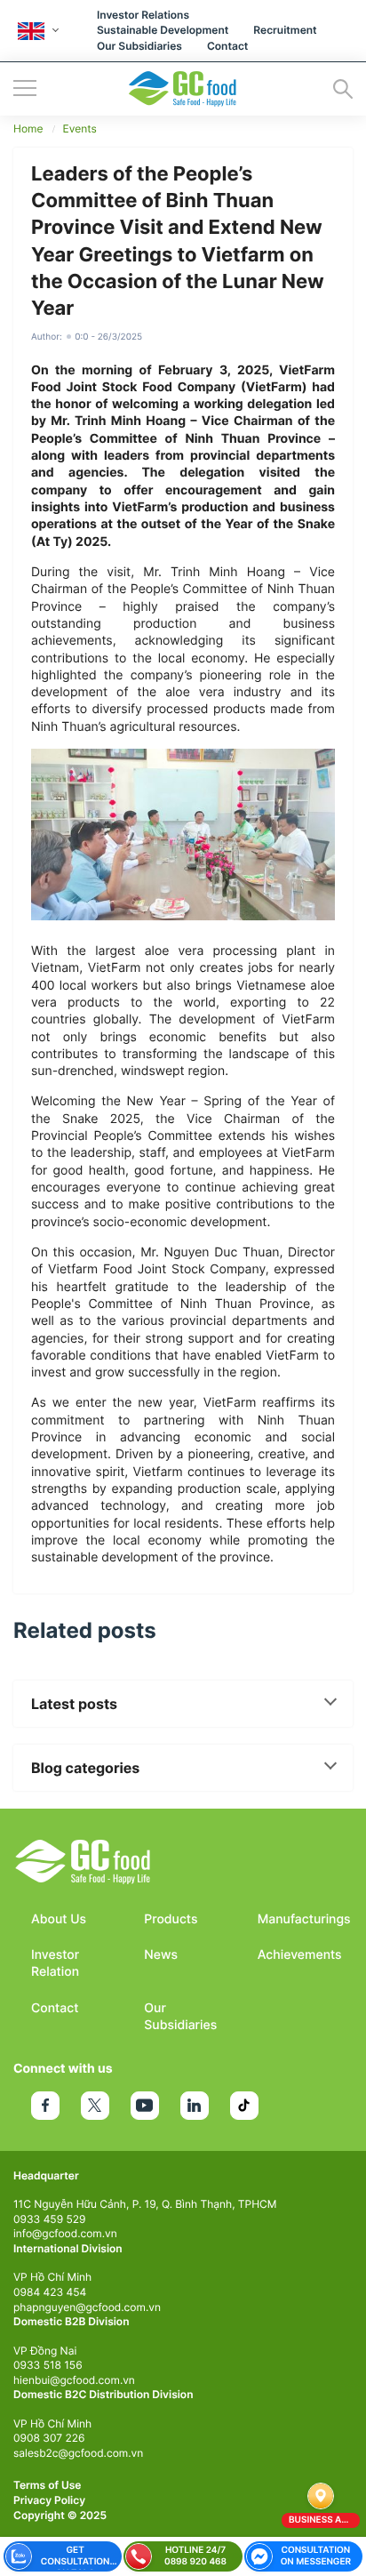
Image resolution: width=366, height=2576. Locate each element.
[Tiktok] (244, 2106)
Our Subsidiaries (139, 46)
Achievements (300, 1955)
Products (171, 1919)
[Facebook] (45, 2106)
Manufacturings (304, 1919)
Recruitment (285, 30)
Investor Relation (55, 1963)
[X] (95, 2106)
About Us (59, 1919)
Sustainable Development (163, 30)
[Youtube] (145, 2106)
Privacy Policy (49, 2500)
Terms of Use (47, 2485)
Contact (227, 46)
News (161, 1955)
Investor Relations (143, 15)
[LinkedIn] (195, 2106)
